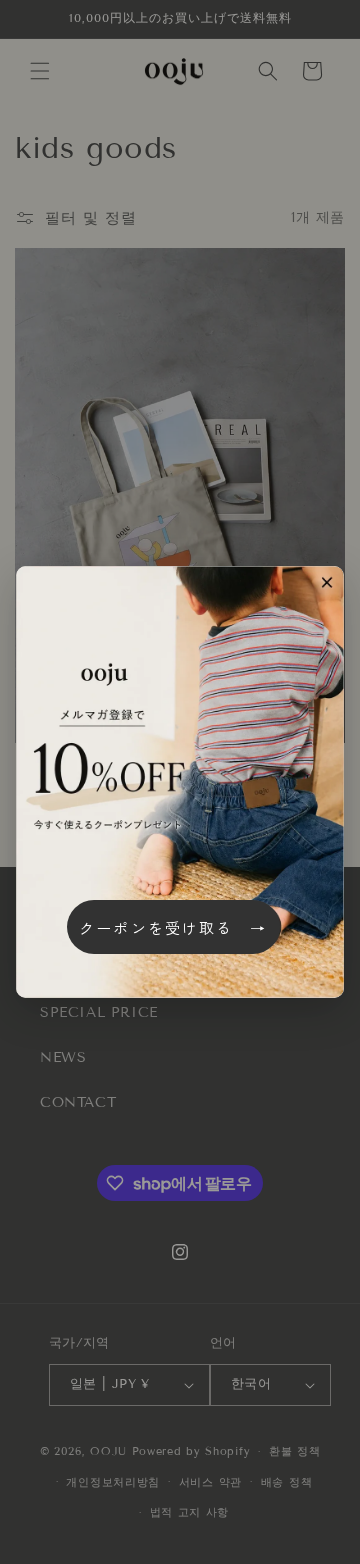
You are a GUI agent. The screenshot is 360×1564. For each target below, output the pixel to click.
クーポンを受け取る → (173, 927)
